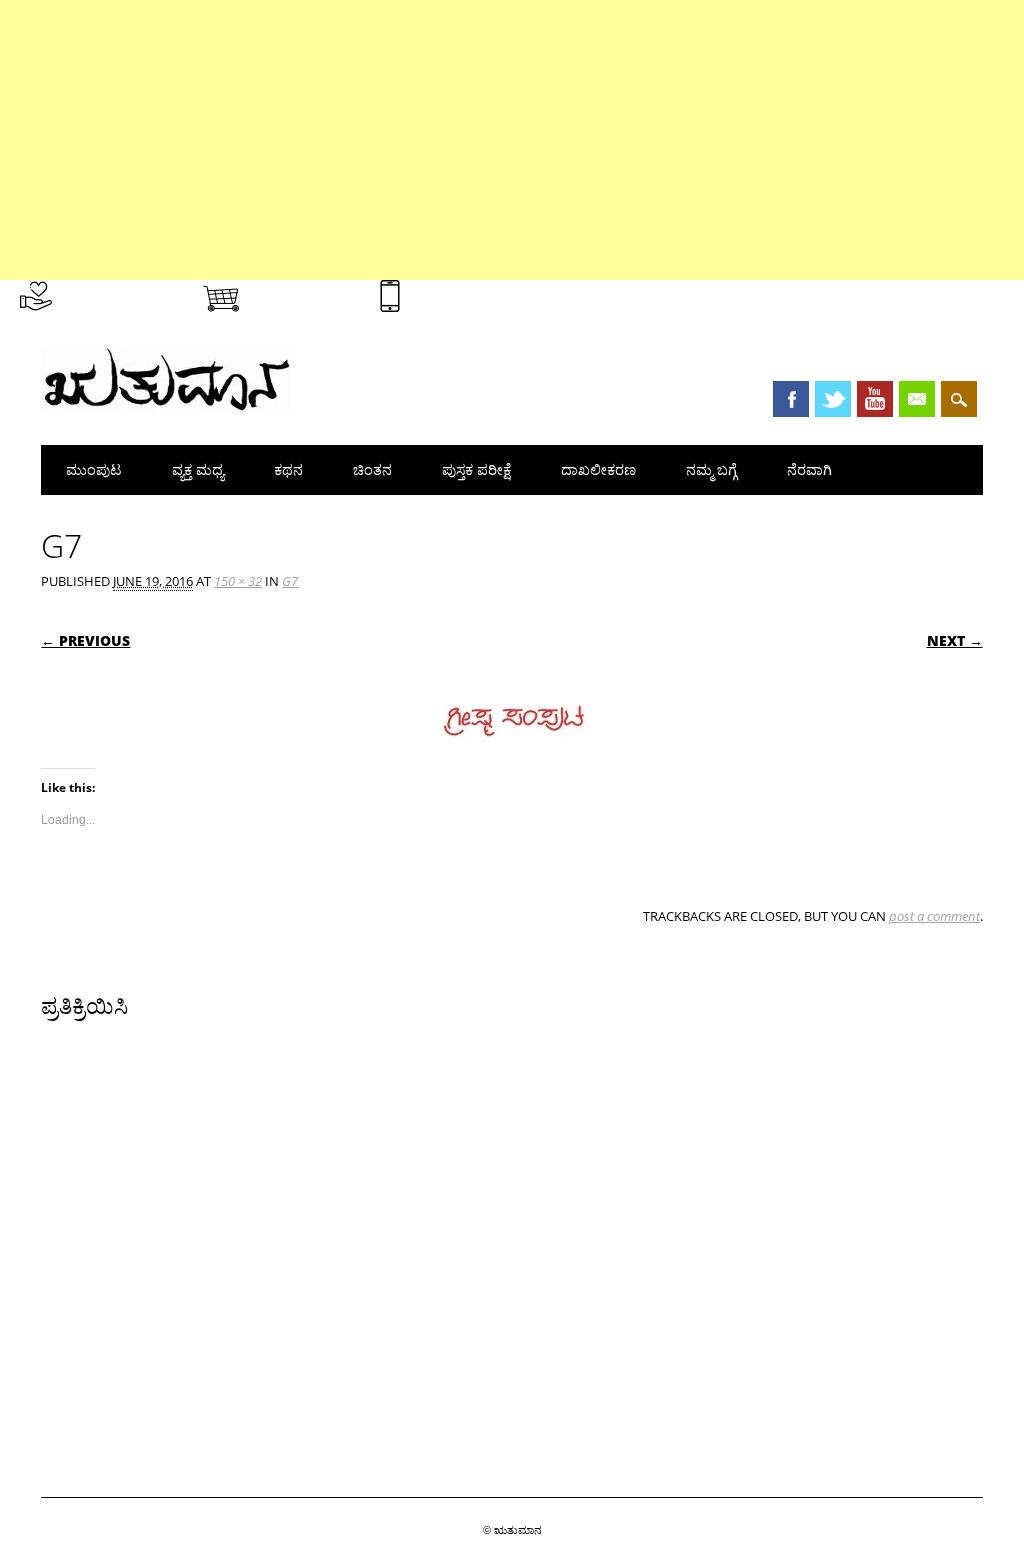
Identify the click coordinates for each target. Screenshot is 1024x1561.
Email (917, 399)
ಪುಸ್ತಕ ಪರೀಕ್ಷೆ (476, 469)
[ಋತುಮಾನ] (166, 408)
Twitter (833, 399)
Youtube (875, 399)
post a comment (934, 916)
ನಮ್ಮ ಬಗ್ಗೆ (711, 469)
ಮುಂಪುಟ (94, 469)
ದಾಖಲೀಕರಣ (598, 469)
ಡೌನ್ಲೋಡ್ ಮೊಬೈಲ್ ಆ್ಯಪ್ (479, 292)
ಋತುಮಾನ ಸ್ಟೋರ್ (301, 292)
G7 (290, 581)
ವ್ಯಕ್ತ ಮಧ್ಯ (198, 469)
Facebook (791, 399)
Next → (955, 640)
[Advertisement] (512, 140)
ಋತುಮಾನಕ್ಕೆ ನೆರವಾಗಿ (116, 292)
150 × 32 (238, 581)
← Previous (85, 640)
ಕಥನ (288, 469)
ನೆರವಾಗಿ (809, 469)
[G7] (512, 756)
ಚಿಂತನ (372, 469)
